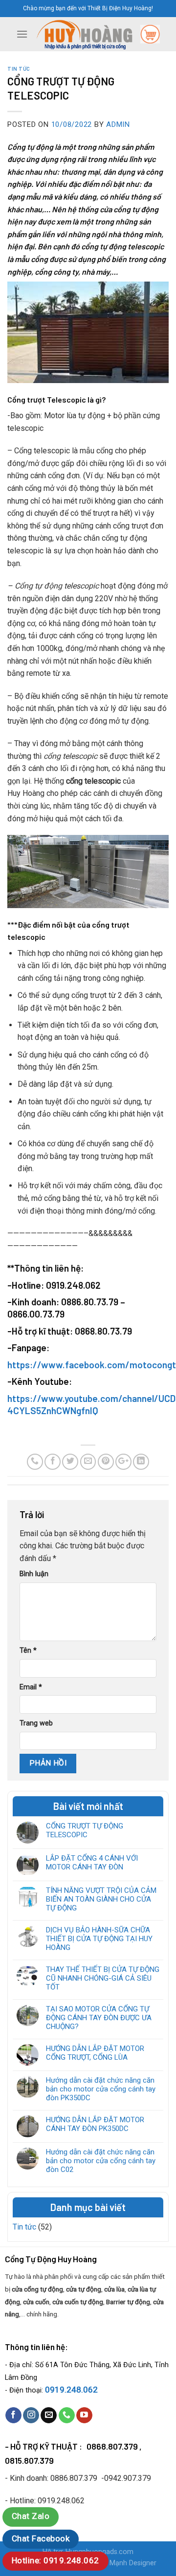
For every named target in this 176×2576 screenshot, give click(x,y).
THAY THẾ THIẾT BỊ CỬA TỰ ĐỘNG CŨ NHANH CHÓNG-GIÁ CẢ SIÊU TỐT (103, 1978)
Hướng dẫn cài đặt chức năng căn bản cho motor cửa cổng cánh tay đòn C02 (101, 2161)
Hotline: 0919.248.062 (55, 2560)
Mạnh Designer (133, 2563)
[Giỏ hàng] (150, 34)
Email (31, 1687)
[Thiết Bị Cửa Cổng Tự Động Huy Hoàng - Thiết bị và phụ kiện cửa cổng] (84, 34)
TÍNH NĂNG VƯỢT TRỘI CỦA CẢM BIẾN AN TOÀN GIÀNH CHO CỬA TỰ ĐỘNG (101, 1899)
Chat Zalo (31, 2516)
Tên (28, 1651)
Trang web (36, 1723)
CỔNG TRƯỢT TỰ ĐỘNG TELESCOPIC (85, 1830)
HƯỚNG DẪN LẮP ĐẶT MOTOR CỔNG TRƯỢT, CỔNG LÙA (95, 2053)
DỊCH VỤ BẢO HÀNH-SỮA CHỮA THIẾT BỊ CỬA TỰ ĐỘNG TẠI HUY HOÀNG (99, 1939)
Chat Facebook (41, 2538)
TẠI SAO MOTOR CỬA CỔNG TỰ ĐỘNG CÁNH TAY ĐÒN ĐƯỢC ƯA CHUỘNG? (99, 2018)
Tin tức (19, 69)
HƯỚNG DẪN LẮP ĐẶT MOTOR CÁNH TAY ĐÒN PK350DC (95, 2124)
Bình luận (34, 1574)
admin (118, 124)
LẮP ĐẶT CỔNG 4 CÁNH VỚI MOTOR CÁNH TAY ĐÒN (92, 1863)
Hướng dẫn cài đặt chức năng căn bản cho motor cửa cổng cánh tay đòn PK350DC (101, 2089)
